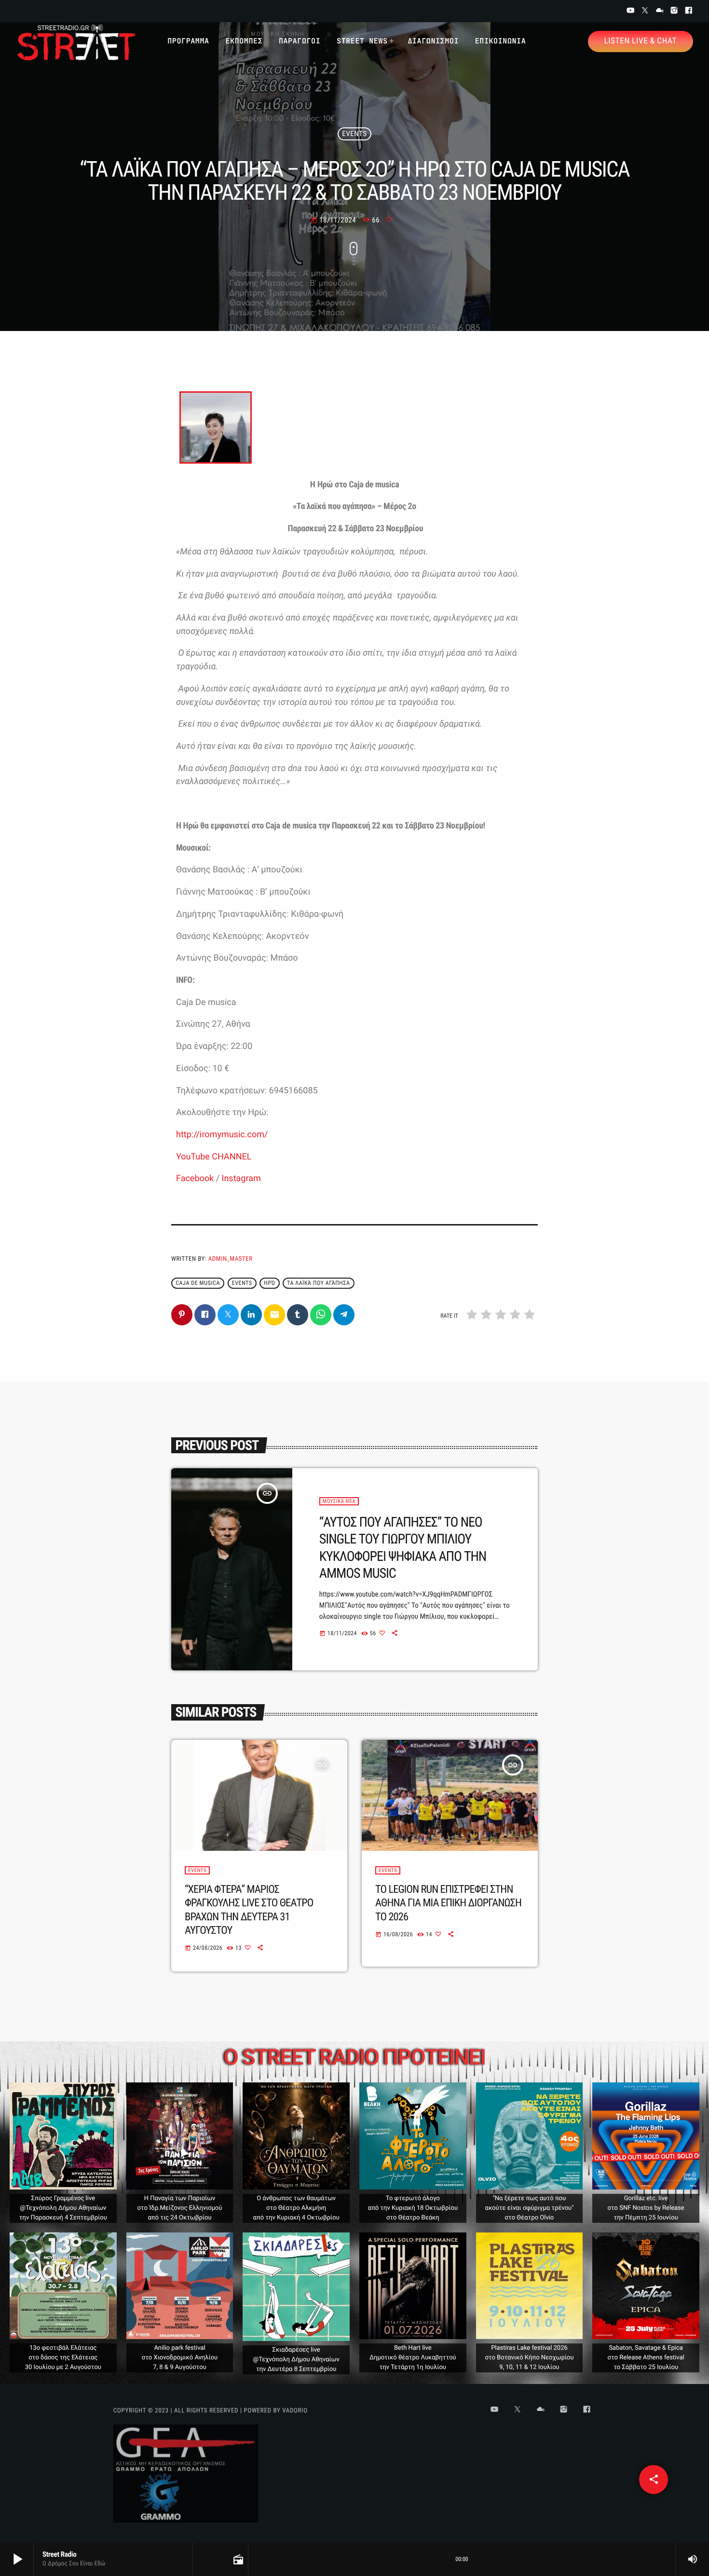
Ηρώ (269, 1283)
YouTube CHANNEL (214, 1157)
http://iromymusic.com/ (222, 1135)
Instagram (241, 1178)
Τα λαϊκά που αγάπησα (318, 1283)
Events (354, 134)
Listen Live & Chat (641, 41)
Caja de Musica (198, 1283)
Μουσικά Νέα (339, 1501)
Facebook (195, 1178)
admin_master (231, 1259)
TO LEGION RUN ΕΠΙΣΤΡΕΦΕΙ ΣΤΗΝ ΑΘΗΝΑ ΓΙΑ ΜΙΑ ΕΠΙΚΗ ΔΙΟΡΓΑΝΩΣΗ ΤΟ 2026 (448, 1903)
